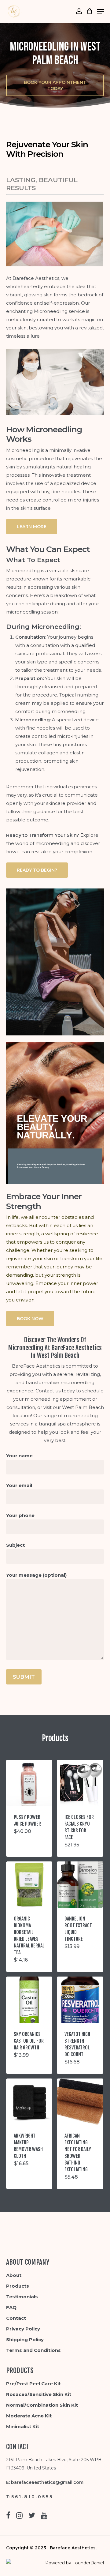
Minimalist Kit (23, 2426)
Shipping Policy (25, 2339)
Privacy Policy (23, 2329)
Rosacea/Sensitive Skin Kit (39, 2394)
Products (18, 2286)
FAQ (11, 2307)
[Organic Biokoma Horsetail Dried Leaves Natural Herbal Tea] (29, 1885)
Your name (19, 1456)
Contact (16, 2318)
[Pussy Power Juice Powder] (29, 1783)
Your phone (20, 1515)
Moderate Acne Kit (29, 2416)
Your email (19, 1485)
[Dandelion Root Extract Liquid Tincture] (80, 1885)
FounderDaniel (88, 2563)
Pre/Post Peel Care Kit (33, 2384)
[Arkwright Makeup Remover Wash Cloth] (29, 2102)
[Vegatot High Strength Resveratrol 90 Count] (80, 2000)
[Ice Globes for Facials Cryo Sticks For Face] (80, 1783)
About (14, 2275)
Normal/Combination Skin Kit (42, 2405)
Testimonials (22, 2297)
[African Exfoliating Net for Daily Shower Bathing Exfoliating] (80, 2102)
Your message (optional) (36, 1575)
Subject (15, 1545)
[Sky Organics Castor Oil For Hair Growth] (29, 2000)
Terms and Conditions (33, 2350)
